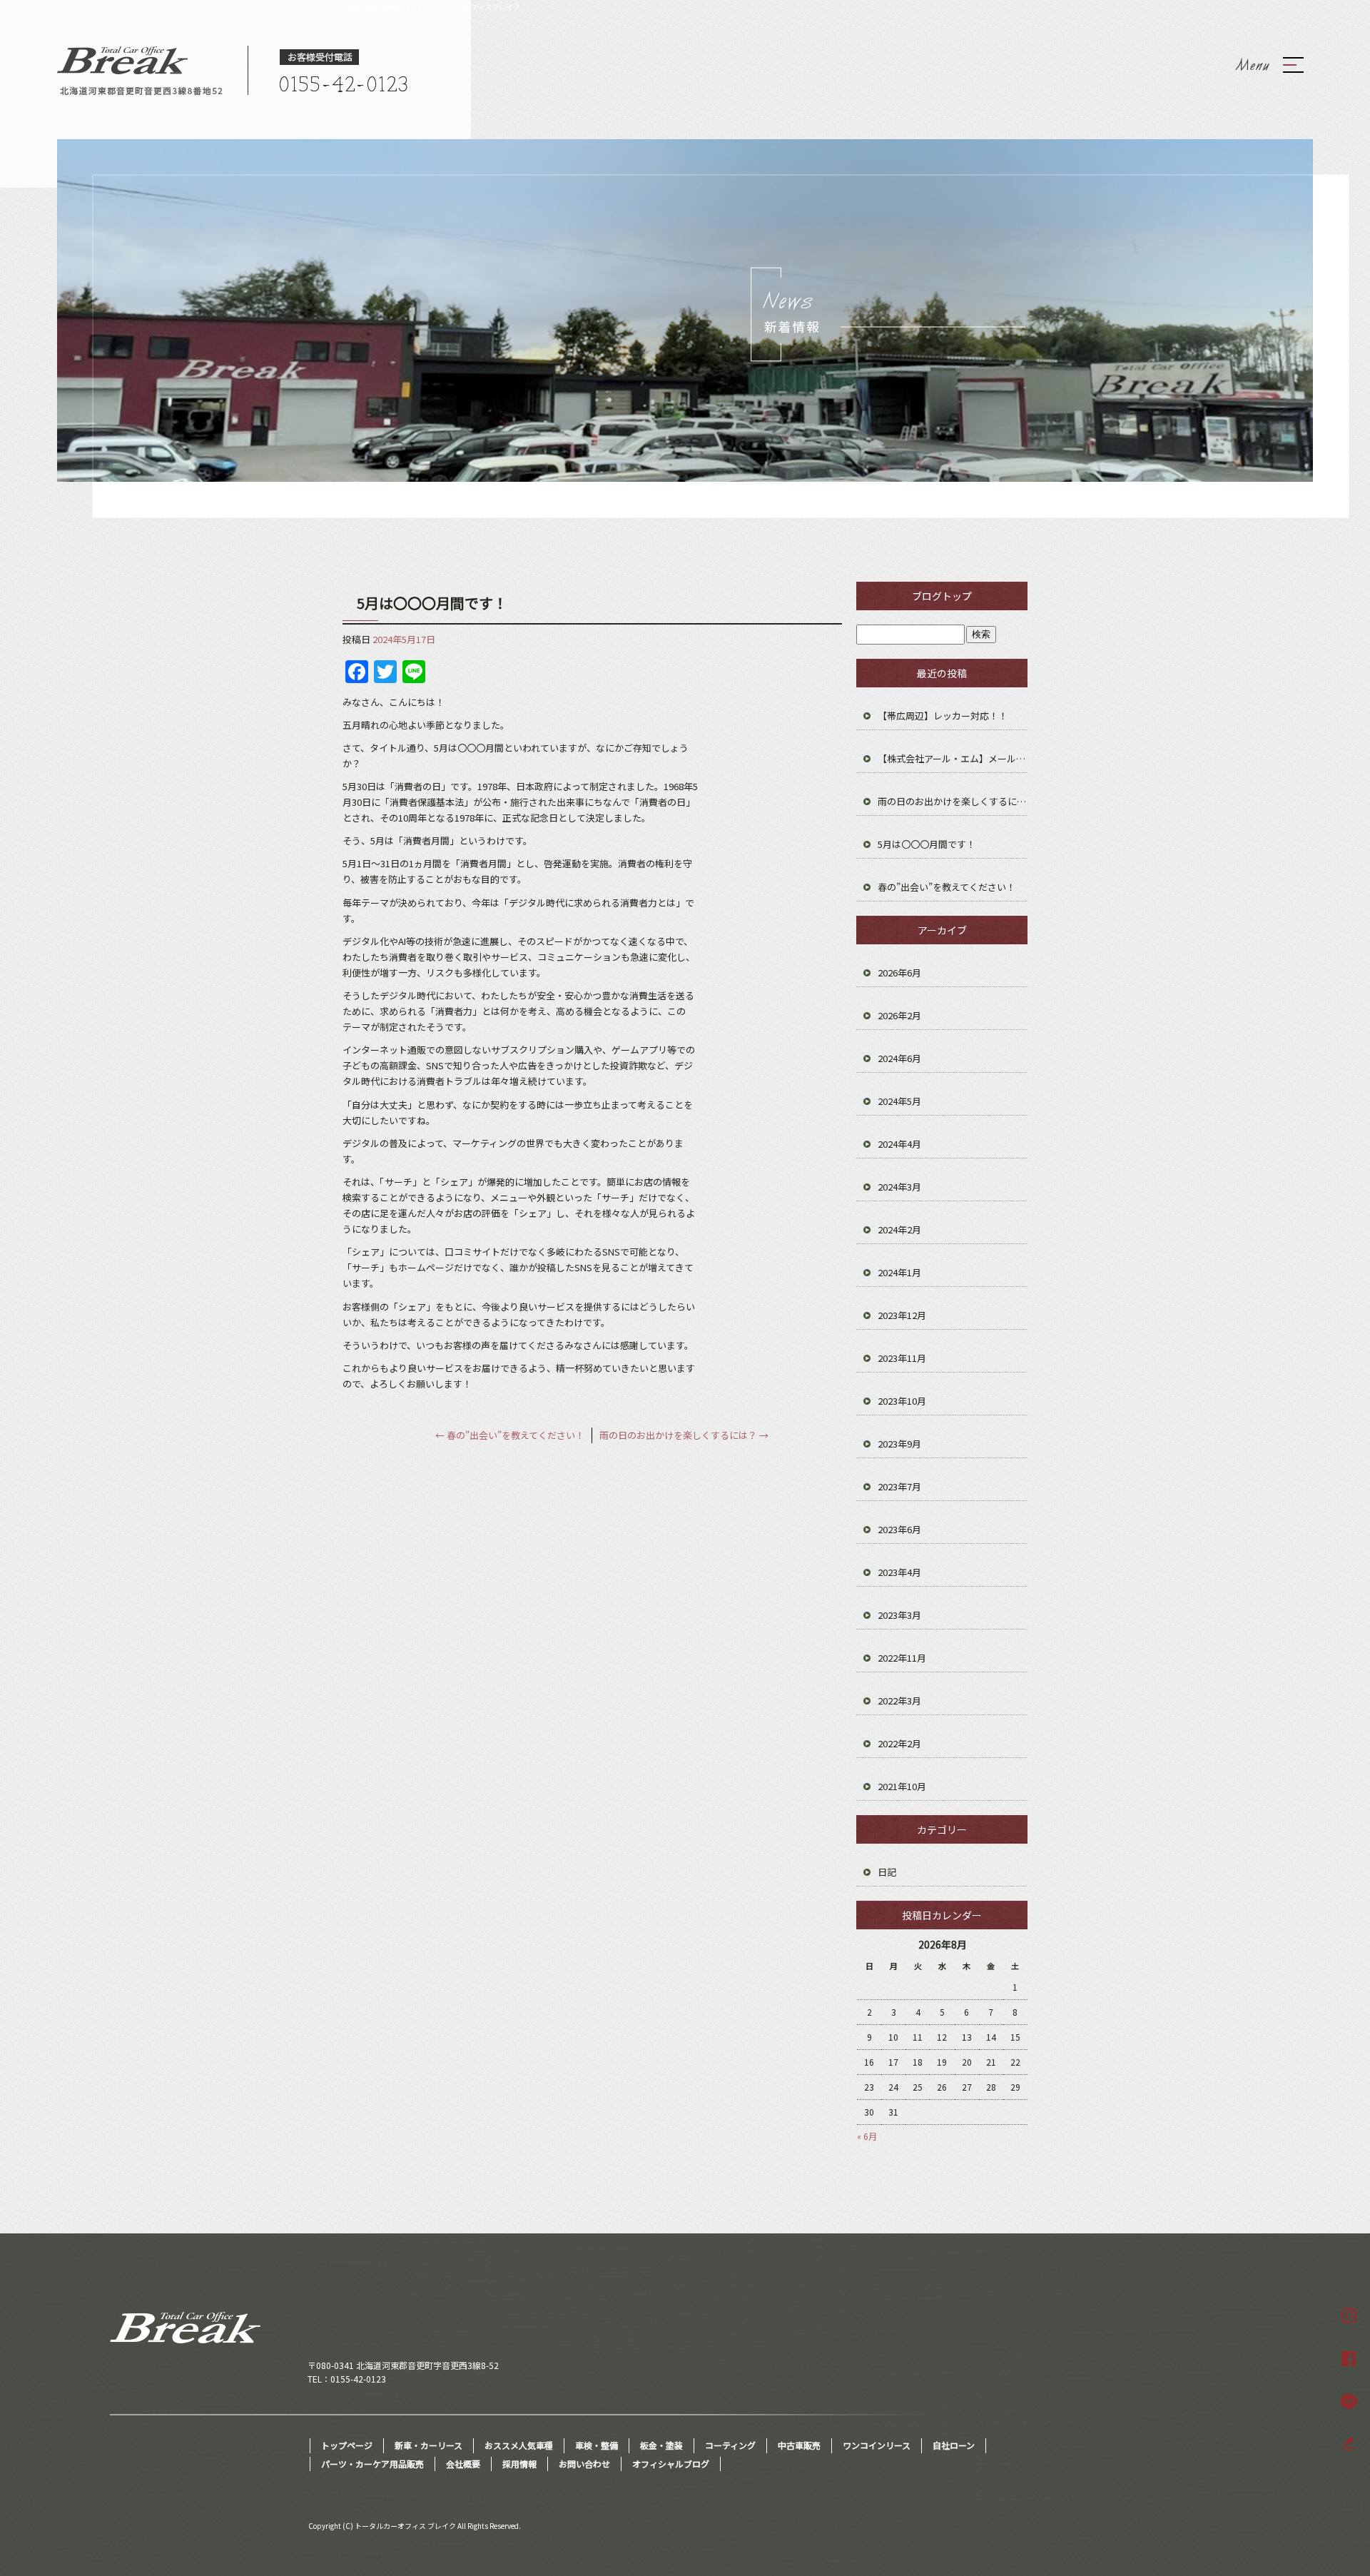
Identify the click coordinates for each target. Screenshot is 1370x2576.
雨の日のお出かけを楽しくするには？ (684, 1435)
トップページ (347, 2445)
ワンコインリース (877, 2445)
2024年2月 (899, 1229)
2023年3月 (899, 1615)
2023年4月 (899, 1572)
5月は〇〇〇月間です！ (927, 844)
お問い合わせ (584, 2464)
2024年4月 (899, 1144)
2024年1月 (899, 1272)
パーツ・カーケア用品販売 (372, 2464)
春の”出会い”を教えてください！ (510, 1435)
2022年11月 (902, 1658)
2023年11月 (902, 1358)
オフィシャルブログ (671, 2464)
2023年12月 (902, 1315)
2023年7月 (899, 1486)
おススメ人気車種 (519, 2445)
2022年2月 (899, 1743)
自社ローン (954, 2445)
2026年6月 (899, 973)
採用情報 (519, 2464)
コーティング (730, 2445)
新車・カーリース (428, 2445)
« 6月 (867, 2136)
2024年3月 (899, 1187)
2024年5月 (899, 1101)
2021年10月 (902, 1786)
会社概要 (463, 2464)
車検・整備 (597, 2445)
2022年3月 (899, 1701)
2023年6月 (899, 1529)
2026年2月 (899, 1015)
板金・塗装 (661, 2445)
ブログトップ (942, 596)
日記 (887, 1872)
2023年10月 (902, 1401)
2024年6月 (899, 1058)
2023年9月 (899, 1444)
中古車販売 (799, 2445)
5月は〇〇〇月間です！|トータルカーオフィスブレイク (431, 7)
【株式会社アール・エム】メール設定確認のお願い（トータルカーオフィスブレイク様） (953, 758)
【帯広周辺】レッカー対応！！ (943, 716)
